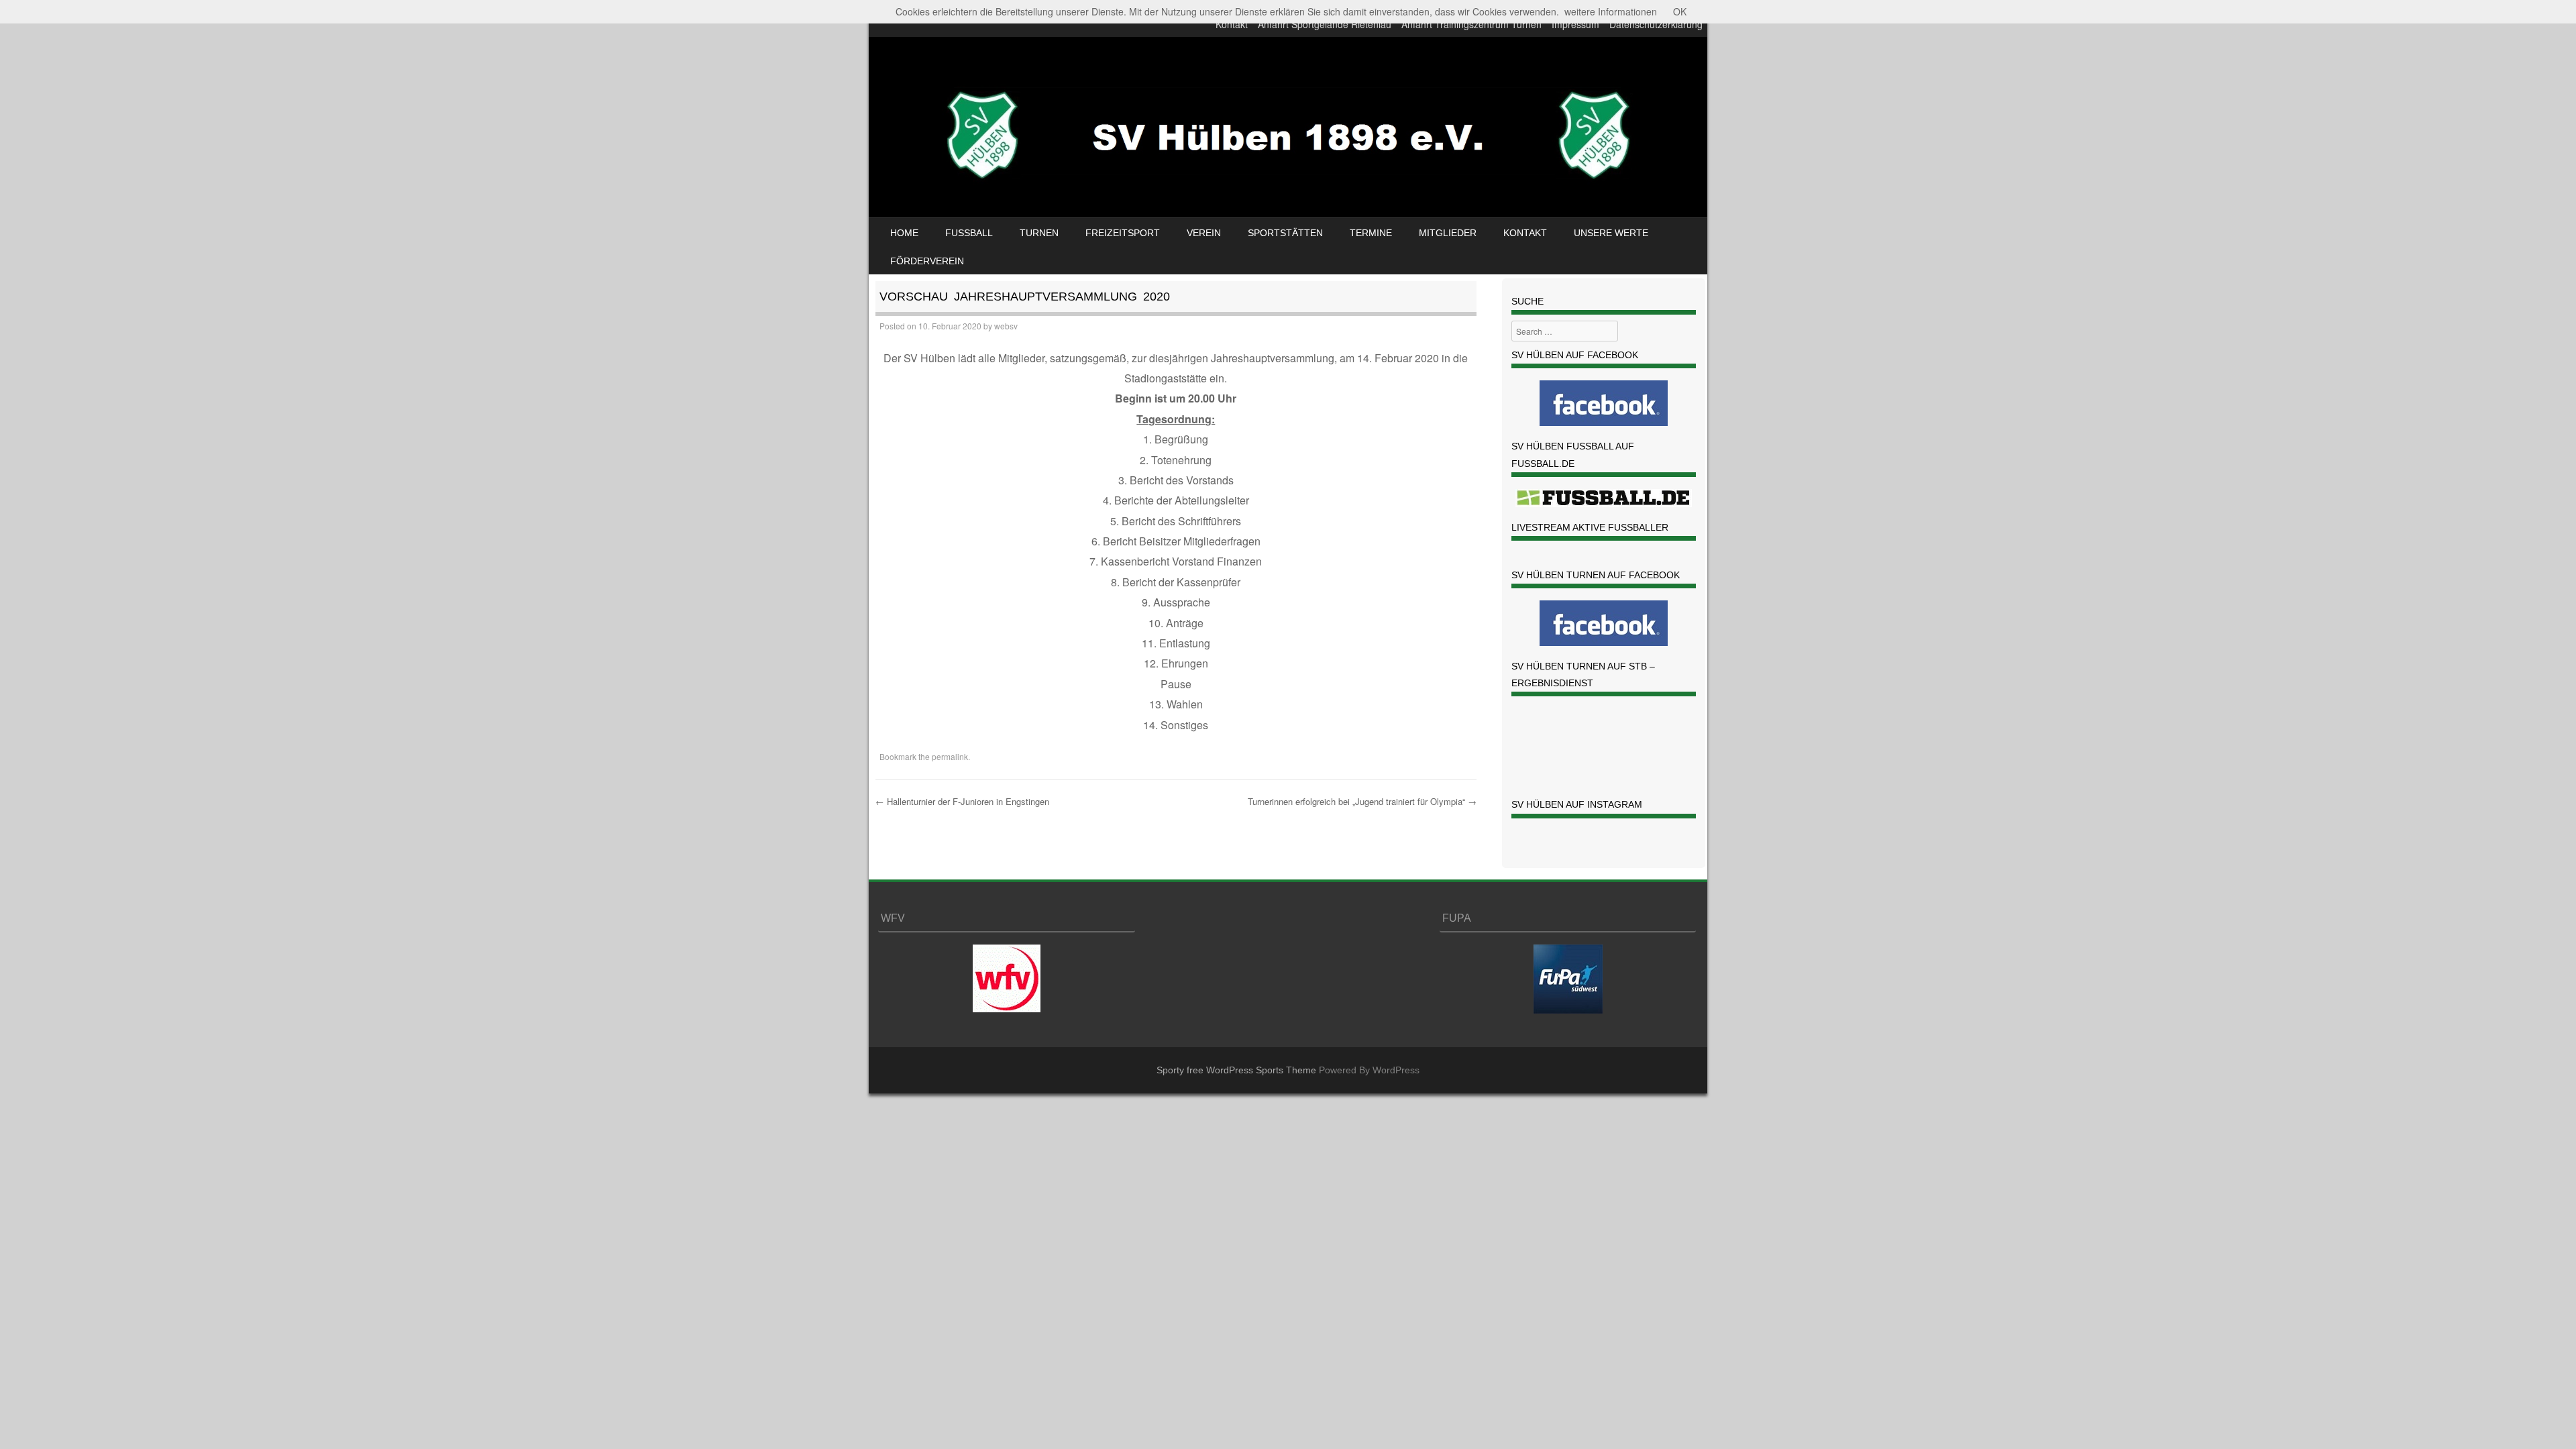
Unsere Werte (1611, 233)
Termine (1371, 233)
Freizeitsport (1123, 233)
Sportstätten (1285, 233)
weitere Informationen (1611, 11)
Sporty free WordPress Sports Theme (1236, 1070)
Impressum (1575, 24)
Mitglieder (1448, 233)
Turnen (1039, 233)
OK (1680, 11)
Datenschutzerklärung (1656, 24)
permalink (950, 756)
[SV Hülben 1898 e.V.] (1288, 197)
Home (904, 233)
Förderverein (927, 261)
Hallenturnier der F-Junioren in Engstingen (962, 801)
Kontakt (1232, 24)
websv (1006, 326)
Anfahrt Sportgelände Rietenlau (1325, 24)
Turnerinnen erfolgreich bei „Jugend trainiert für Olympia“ (1362, 801)
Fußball (969, 233)
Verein (1204, 233)
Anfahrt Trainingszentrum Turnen (1471, 24)
